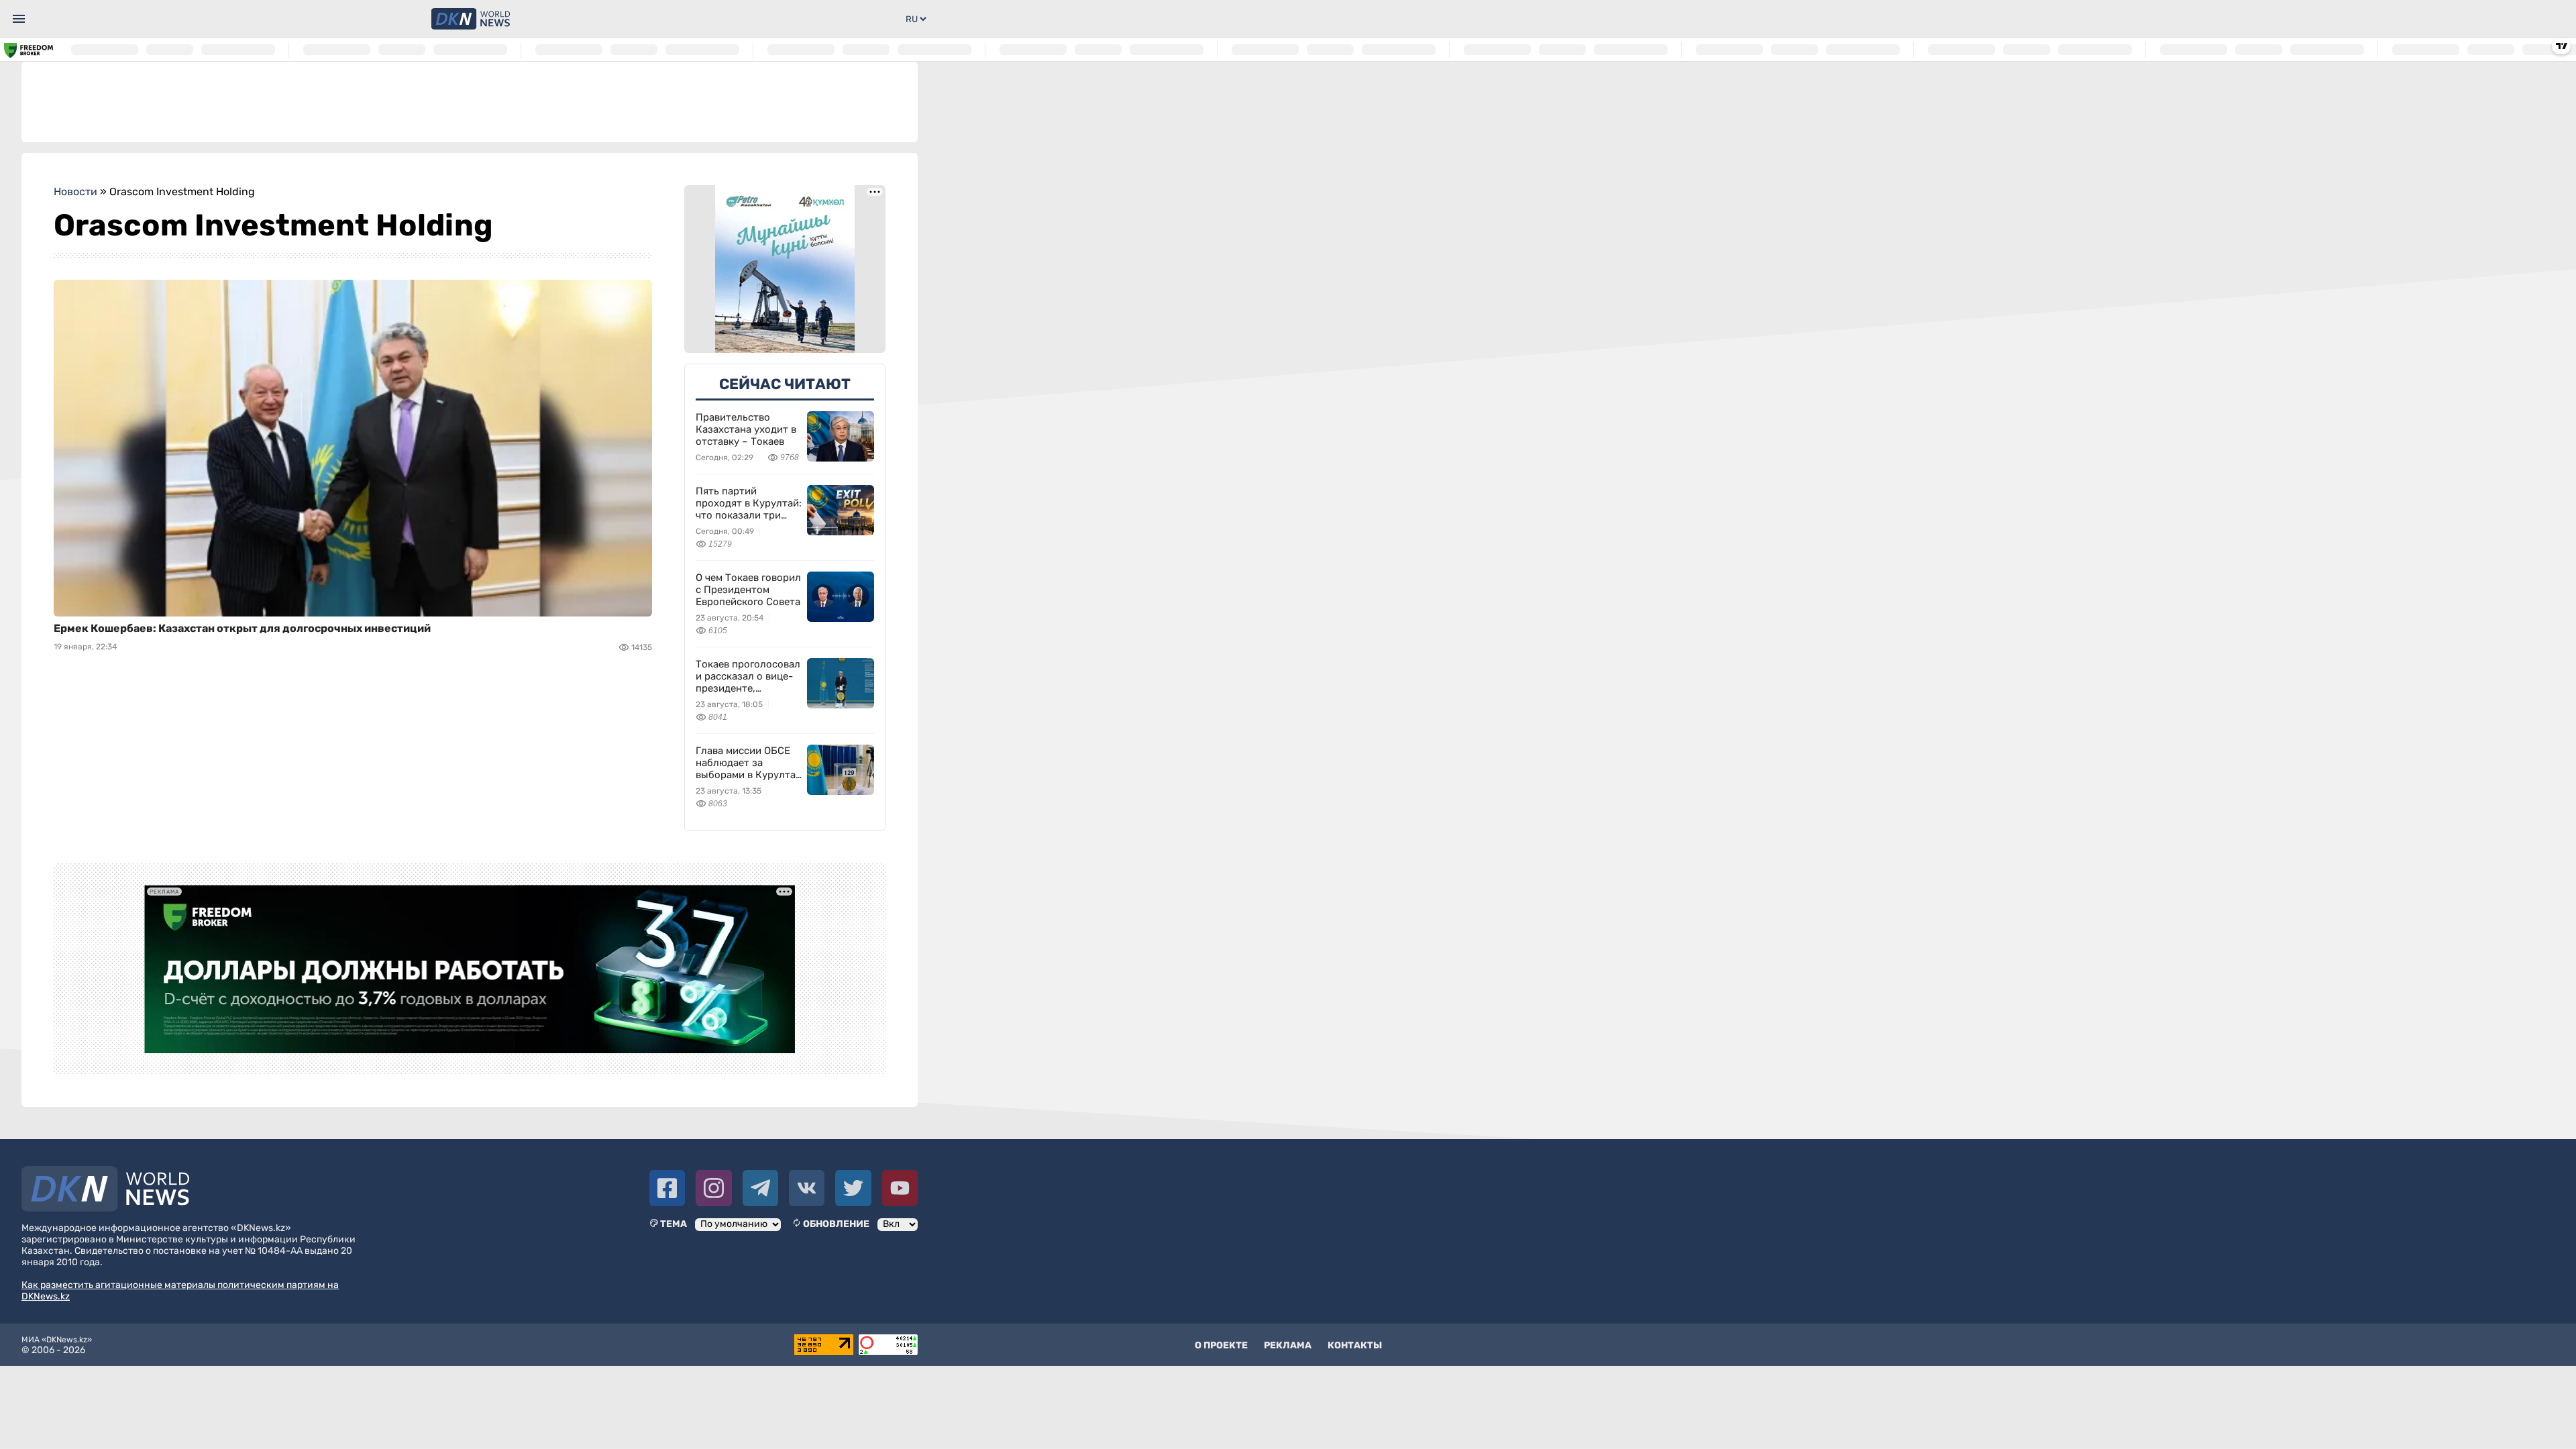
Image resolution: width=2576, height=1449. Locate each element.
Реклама (1288, 1345)
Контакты (1355, 1345)
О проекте (1221, 1345)
